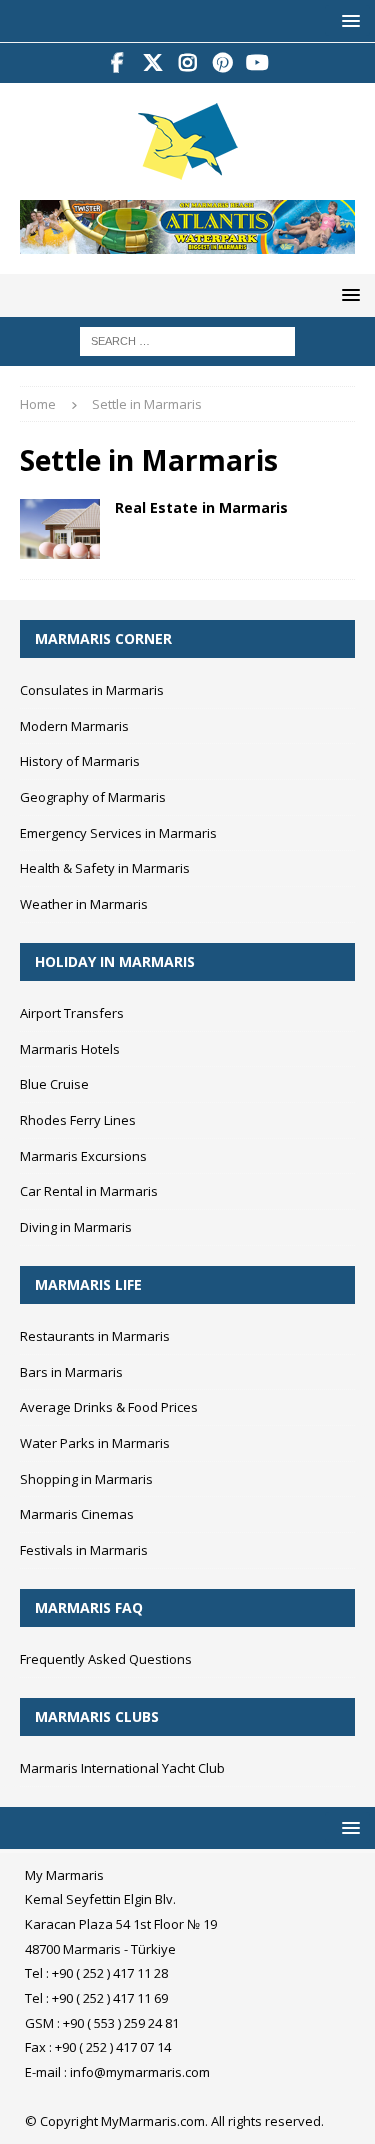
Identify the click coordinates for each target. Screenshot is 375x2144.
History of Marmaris (80, 761)
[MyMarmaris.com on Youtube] (257, 63)
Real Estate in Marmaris (201, 507)
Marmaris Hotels (70, 1049)
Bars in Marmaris (71, 1372)
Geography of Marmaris (93, 797)
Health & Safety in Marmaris (105, 868)
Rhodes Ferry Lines (78, 1120)
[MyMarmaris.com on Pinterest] (222, 63)
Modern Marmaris (74, 726)
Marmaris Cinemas (77, 1514)
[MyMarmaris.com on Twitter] (152, 63)
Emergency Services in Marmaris (118, 833)
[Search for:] (187, 340)
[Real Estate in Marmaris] (60, 529)
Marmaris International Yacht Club (122, 1768)
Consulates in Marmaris (92, 690)
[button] (347, 20)
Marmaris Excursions (83, 1156)
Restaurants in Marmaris (95, 1336)
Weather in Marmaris (84, 904)
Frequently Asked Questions (106, 1659)
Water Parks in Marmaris (95, 1443)
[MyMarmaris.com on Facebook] (117, 63)
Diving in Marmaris (76, 1227)
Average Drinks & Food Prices (109, 1407)
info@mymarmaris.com (140, 2072)
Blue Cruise (54, 1084)
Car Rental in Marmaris (89, 1191)
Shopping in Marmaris (86, 1479)
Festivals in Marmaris (84, 1550)
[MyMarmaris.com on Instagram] (187, 63)
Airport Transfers (72, 1013)
